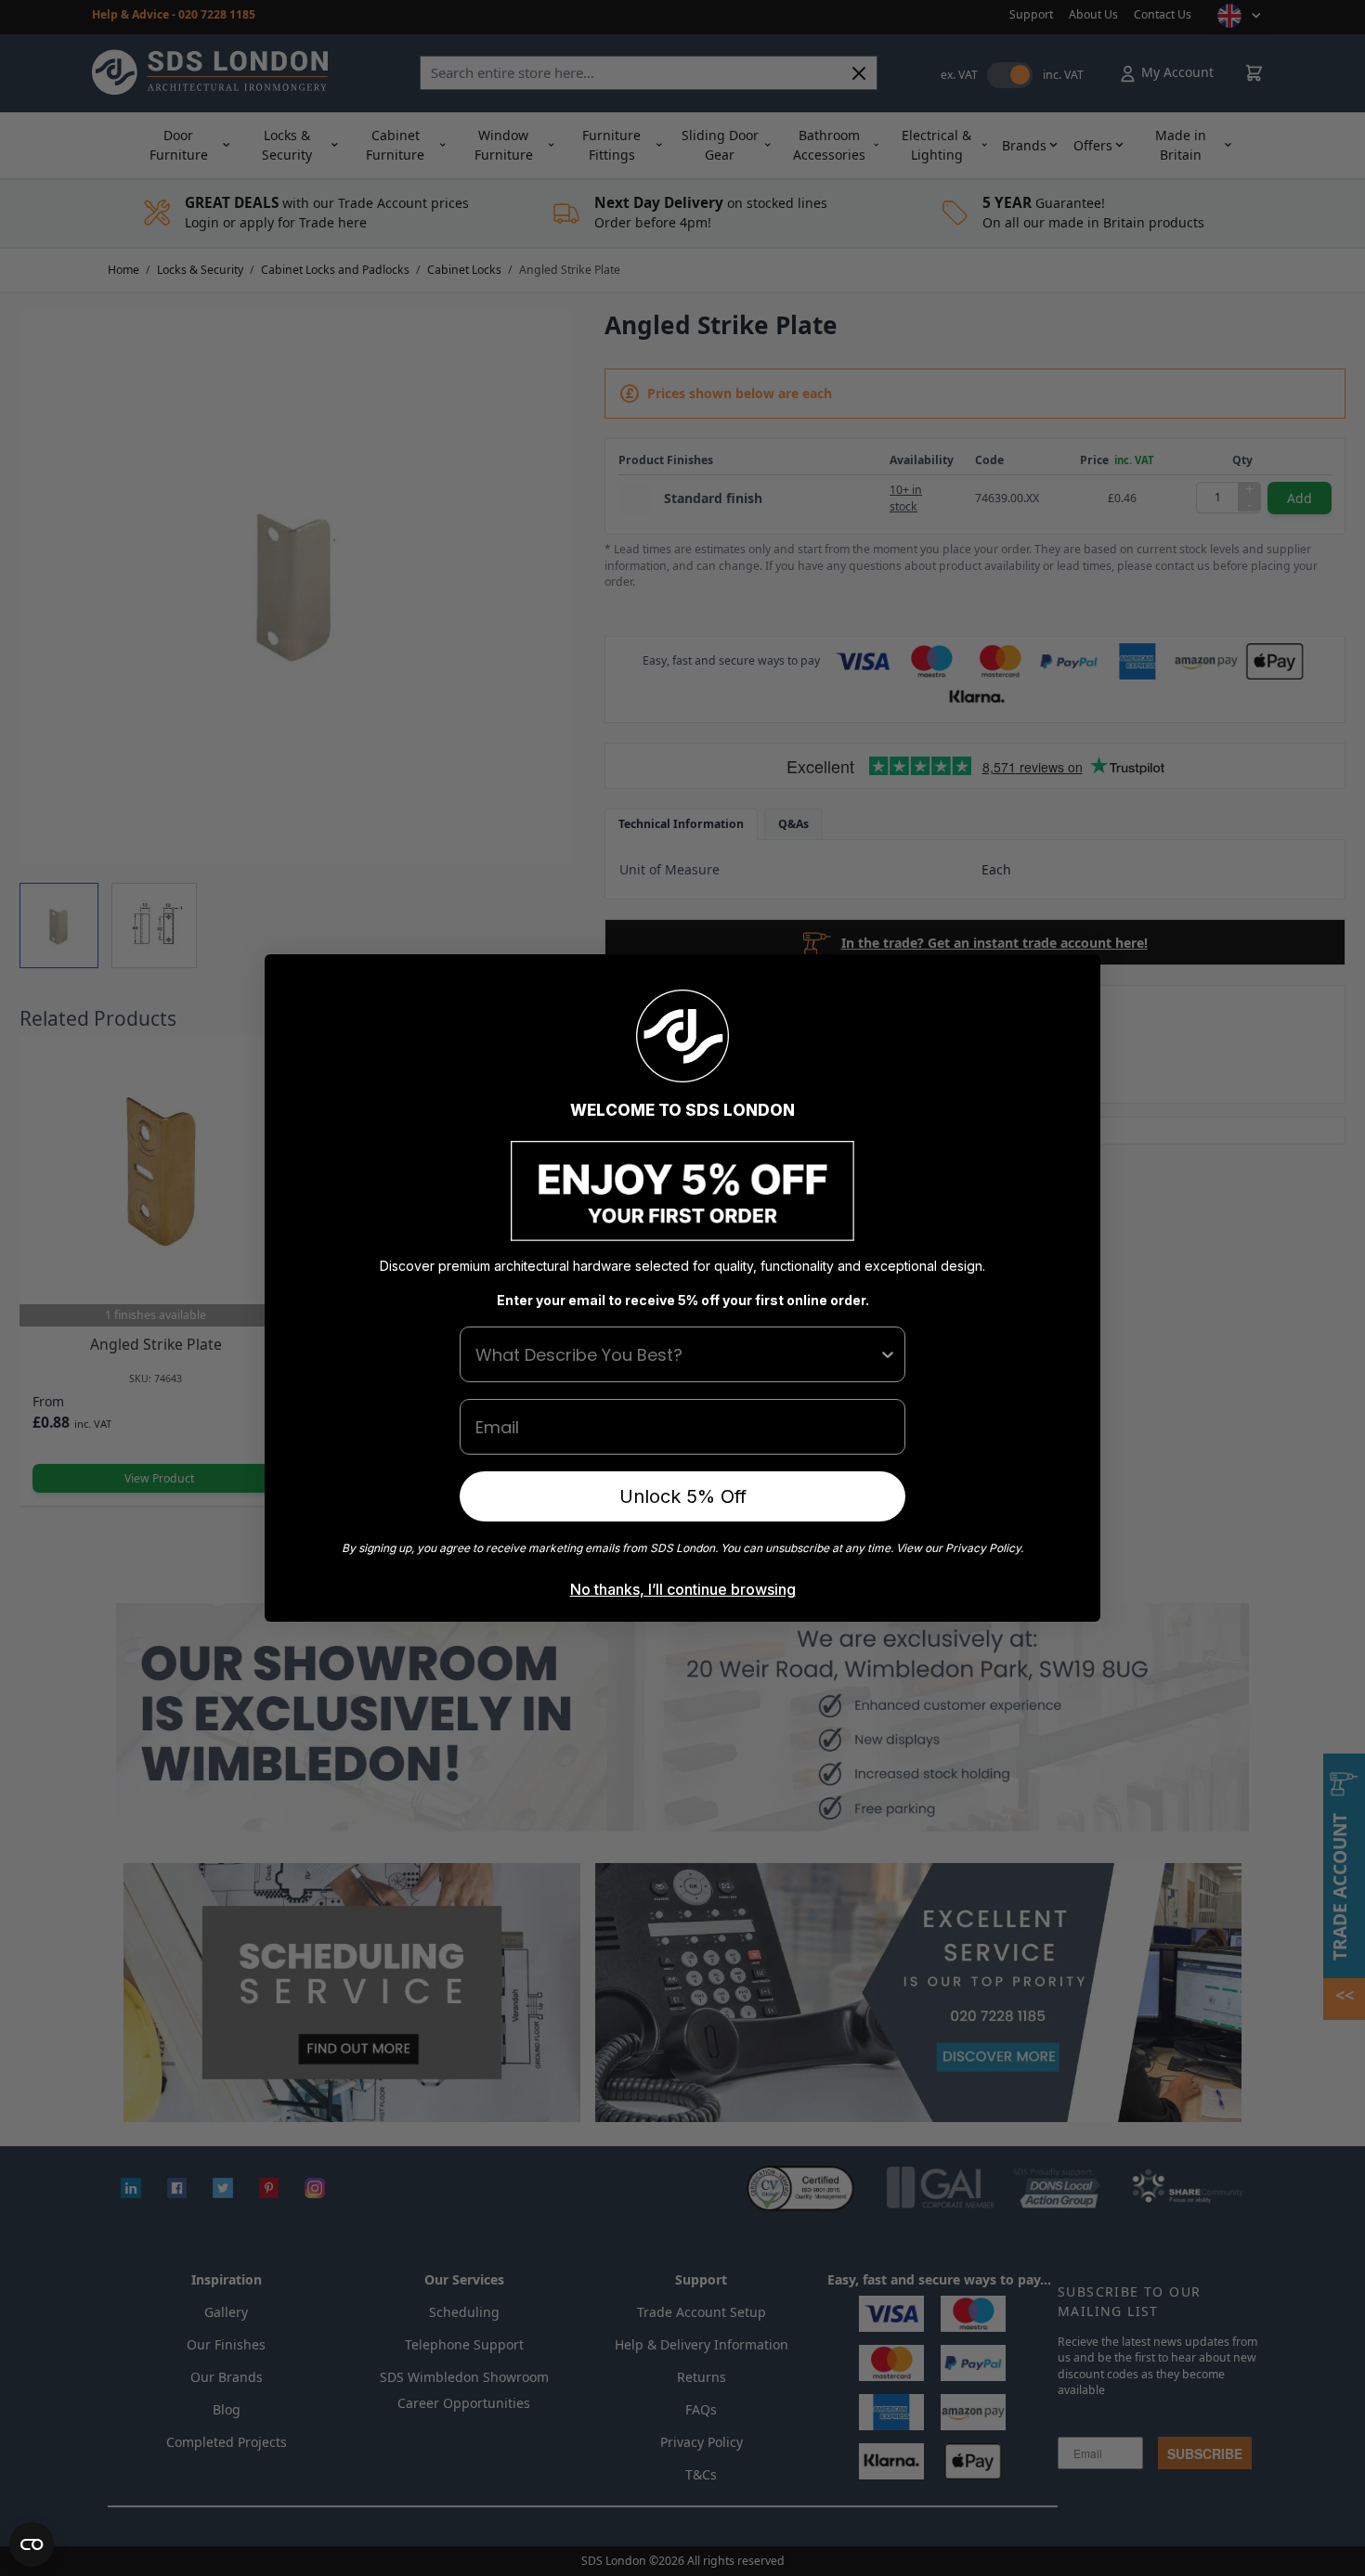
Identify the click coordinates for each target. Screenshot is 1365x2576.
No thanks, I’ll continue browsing (683, 1589)
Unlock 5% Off (683, 1496)
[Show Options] (888, 1354)
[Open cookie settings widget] (32, 2544)
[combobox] (677, 1354)
